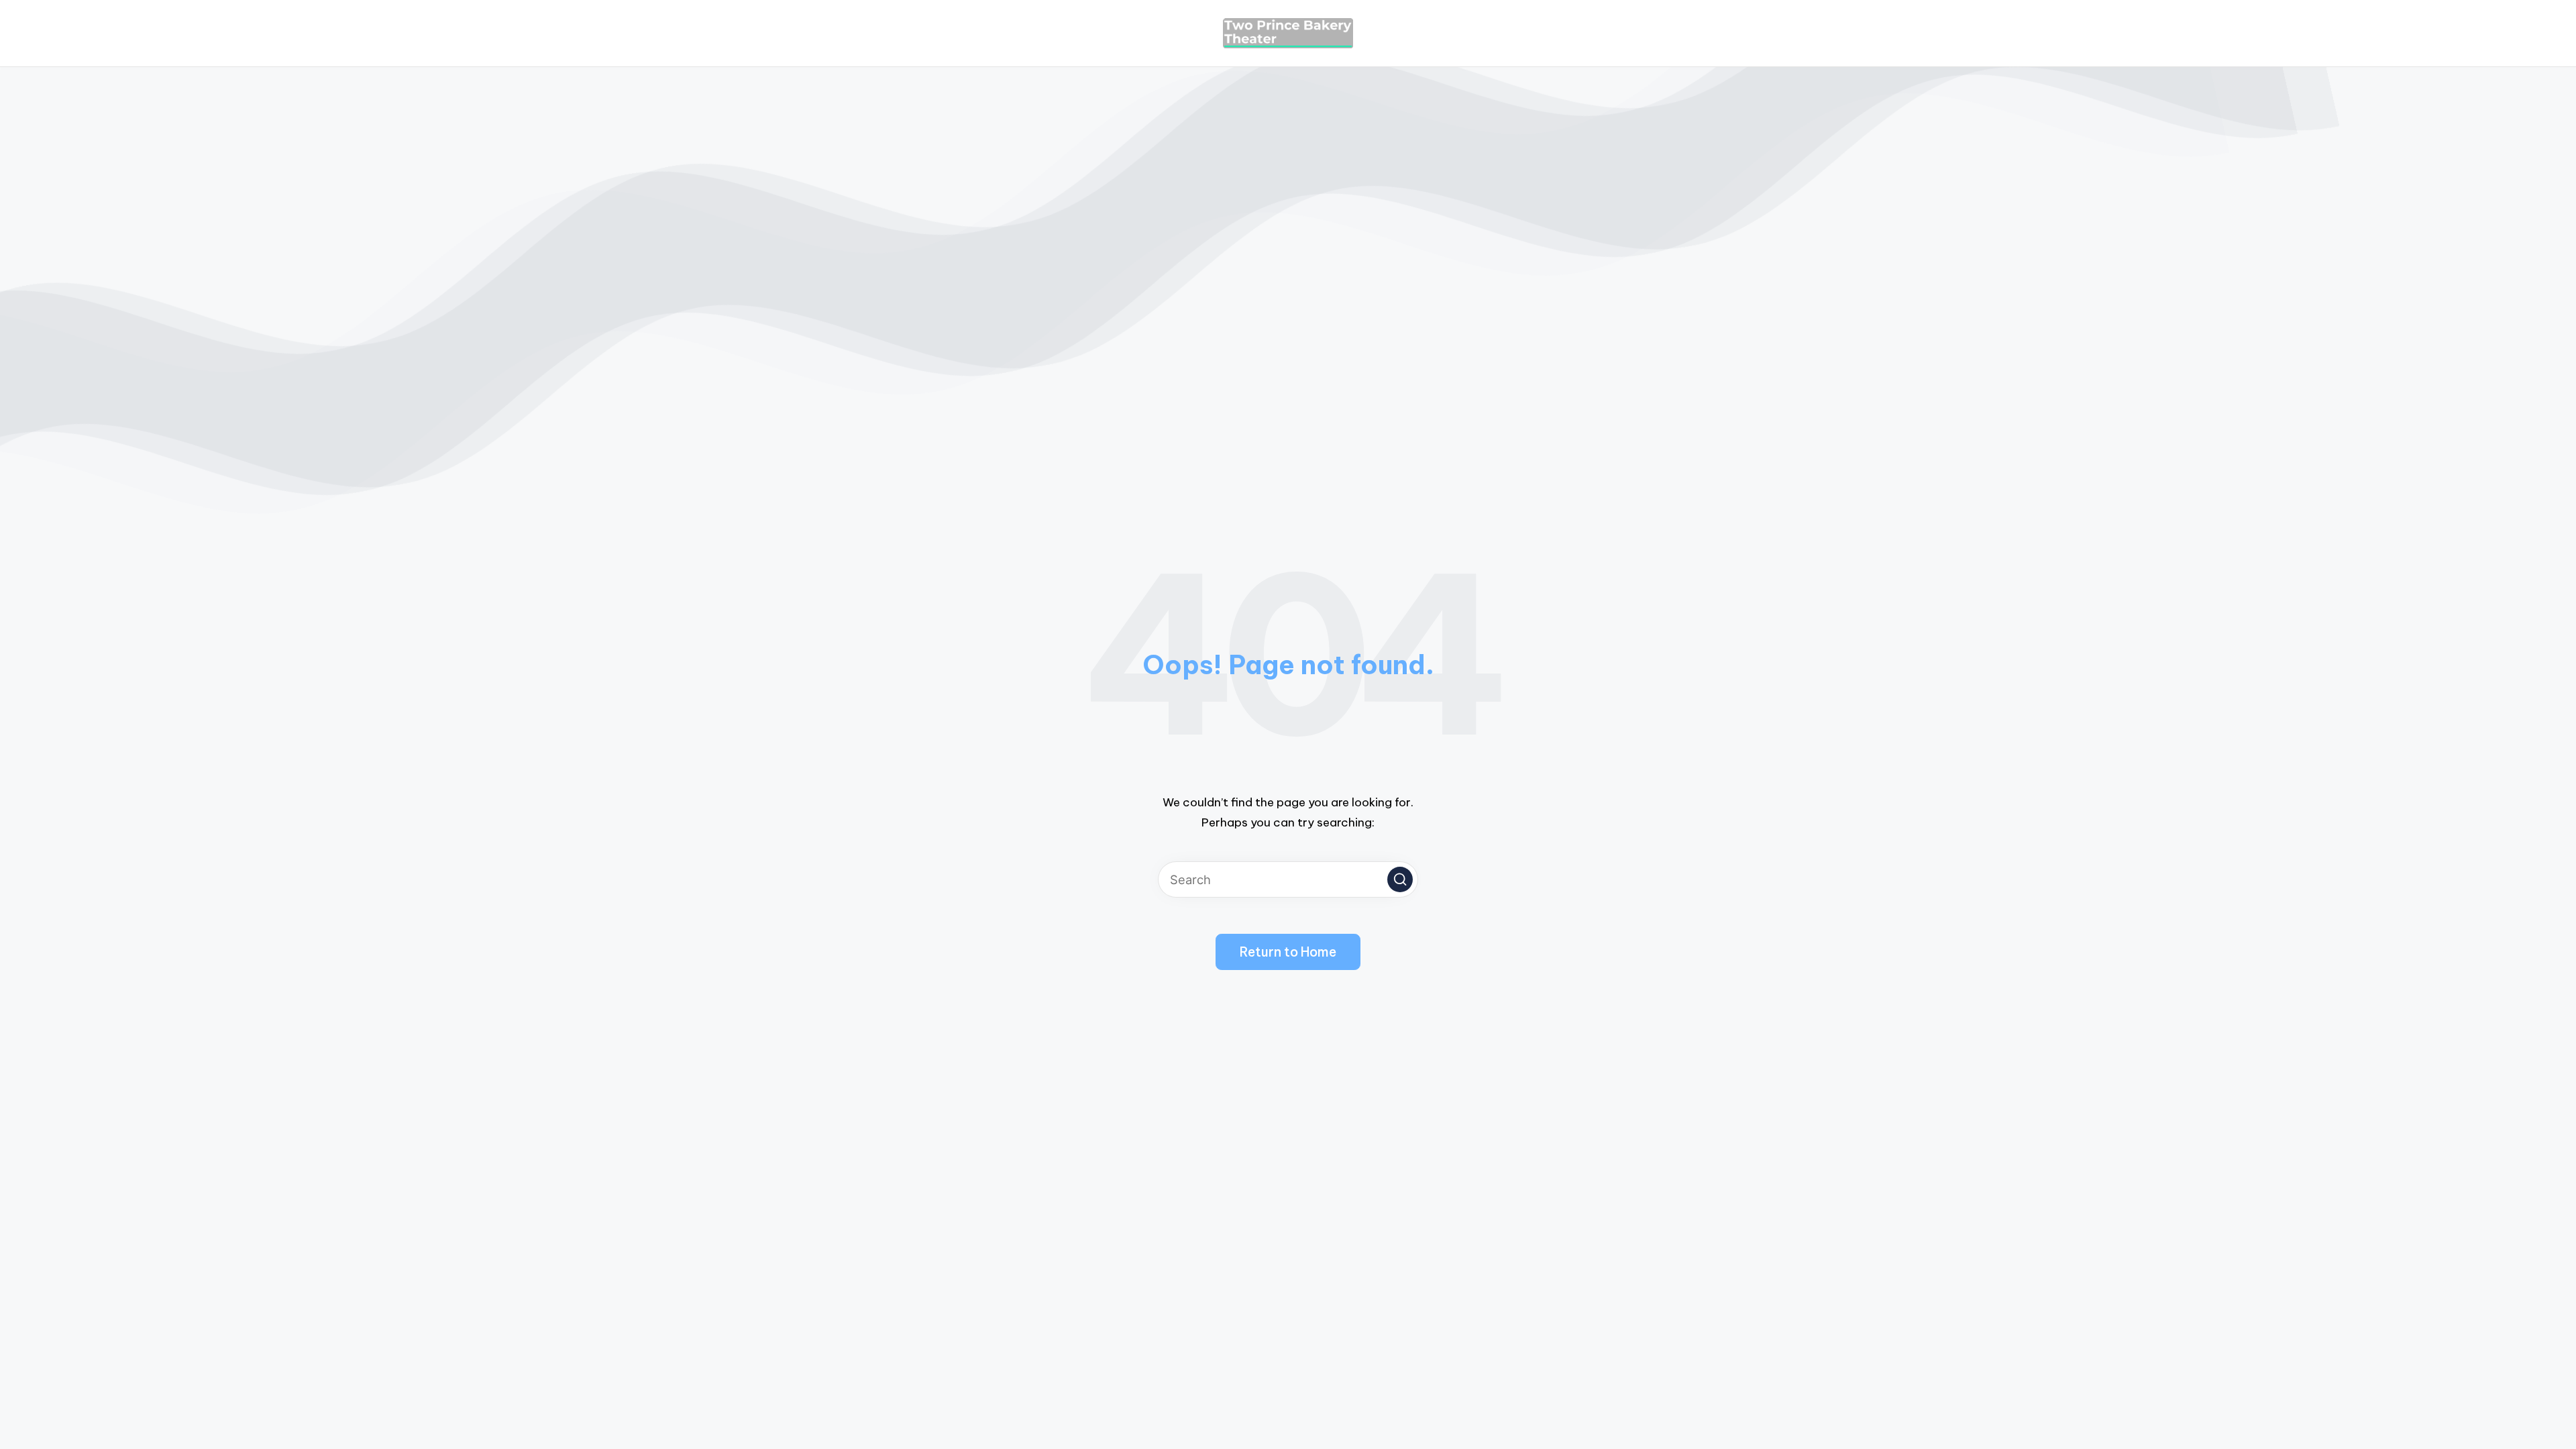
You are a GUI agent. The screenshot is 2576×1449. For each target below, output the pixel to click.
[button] (1400, 879)
